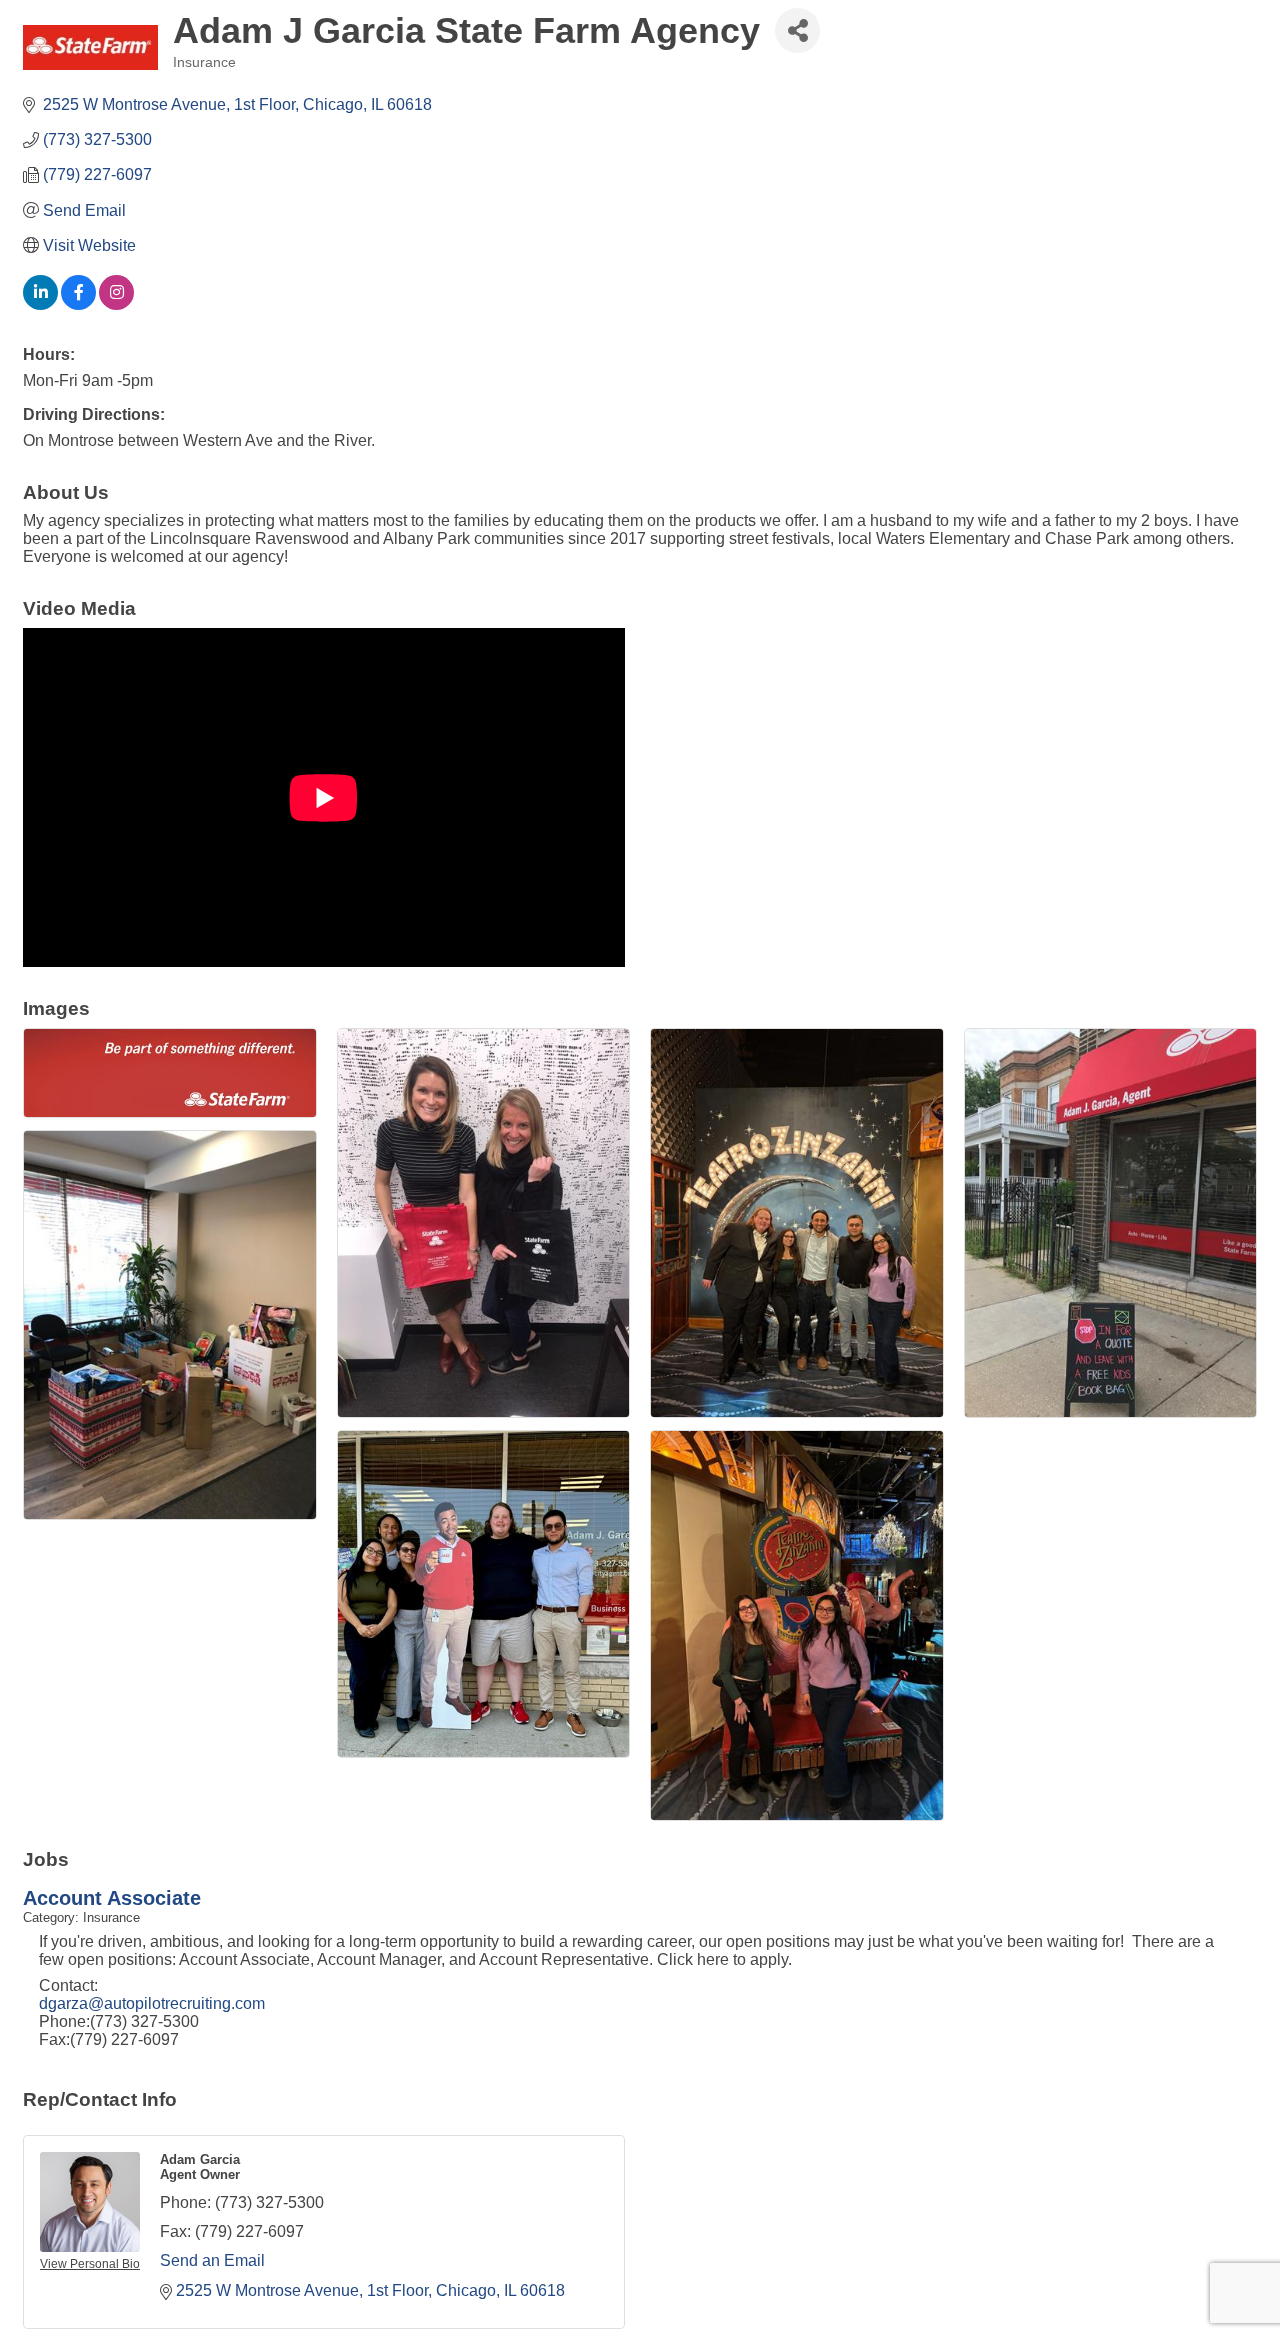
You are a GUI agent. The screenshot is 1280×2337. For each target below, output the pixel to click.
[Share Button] (797, 30)
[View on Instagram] (116, 304)
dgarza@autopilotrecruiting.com (152, 2003)
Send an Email (212, 2260)
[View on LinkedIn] (40, 304)
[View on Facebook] (78, 304)
